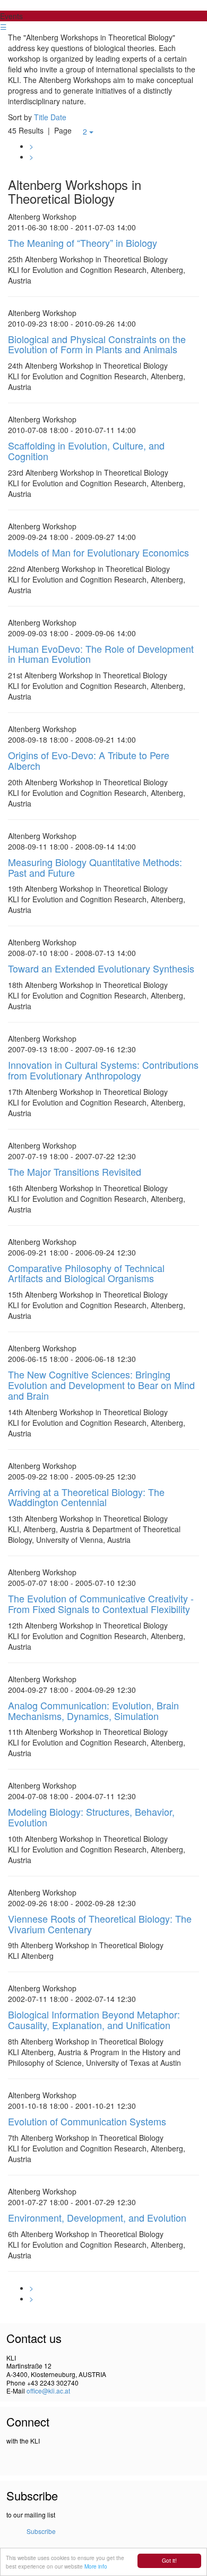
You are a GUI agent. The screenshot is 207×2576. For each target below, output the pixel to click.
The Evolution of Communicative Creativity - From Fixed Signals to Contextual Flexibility (101, 1603)
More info (96, 2566)
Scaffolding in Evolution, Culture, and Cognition (86, 451)
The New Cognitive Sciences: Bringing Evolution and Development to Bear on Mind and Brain (101, 1385)
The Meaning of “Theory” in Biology (83, 243)
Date (58, 117)
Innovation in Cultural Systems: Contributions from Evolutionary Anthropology (103, 1070)
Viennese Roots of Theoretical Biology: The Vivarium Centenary (100, 1924)
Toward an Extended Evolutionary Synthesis (101, 968)
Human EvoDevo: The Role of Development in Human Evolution (101, 654)
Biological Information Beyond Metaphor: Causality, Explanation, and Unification (94, 2020)
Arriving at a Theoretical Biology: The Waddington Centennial (86, 1497)
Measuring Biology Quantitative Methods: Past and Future (95, 867)
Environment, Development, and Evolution (97, 2217)
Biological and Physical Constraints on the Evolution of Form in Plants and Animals (97, 344)
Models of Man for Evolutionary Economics (98, 552)
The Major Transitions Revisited (75, 1171)
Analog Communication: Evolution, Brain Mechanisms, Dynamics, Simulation (93, 1710)
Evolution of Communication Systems (87, 2121)
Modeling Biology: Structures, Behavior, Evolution (91, 1817)
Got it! (169, 2560)
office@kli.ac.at (48, 2391)
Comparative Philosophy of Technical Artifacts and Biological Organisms (86, 1273)
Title (41, 117)
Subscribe (41, 2531)
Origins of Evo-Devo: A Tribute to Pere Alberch (89, 760)
